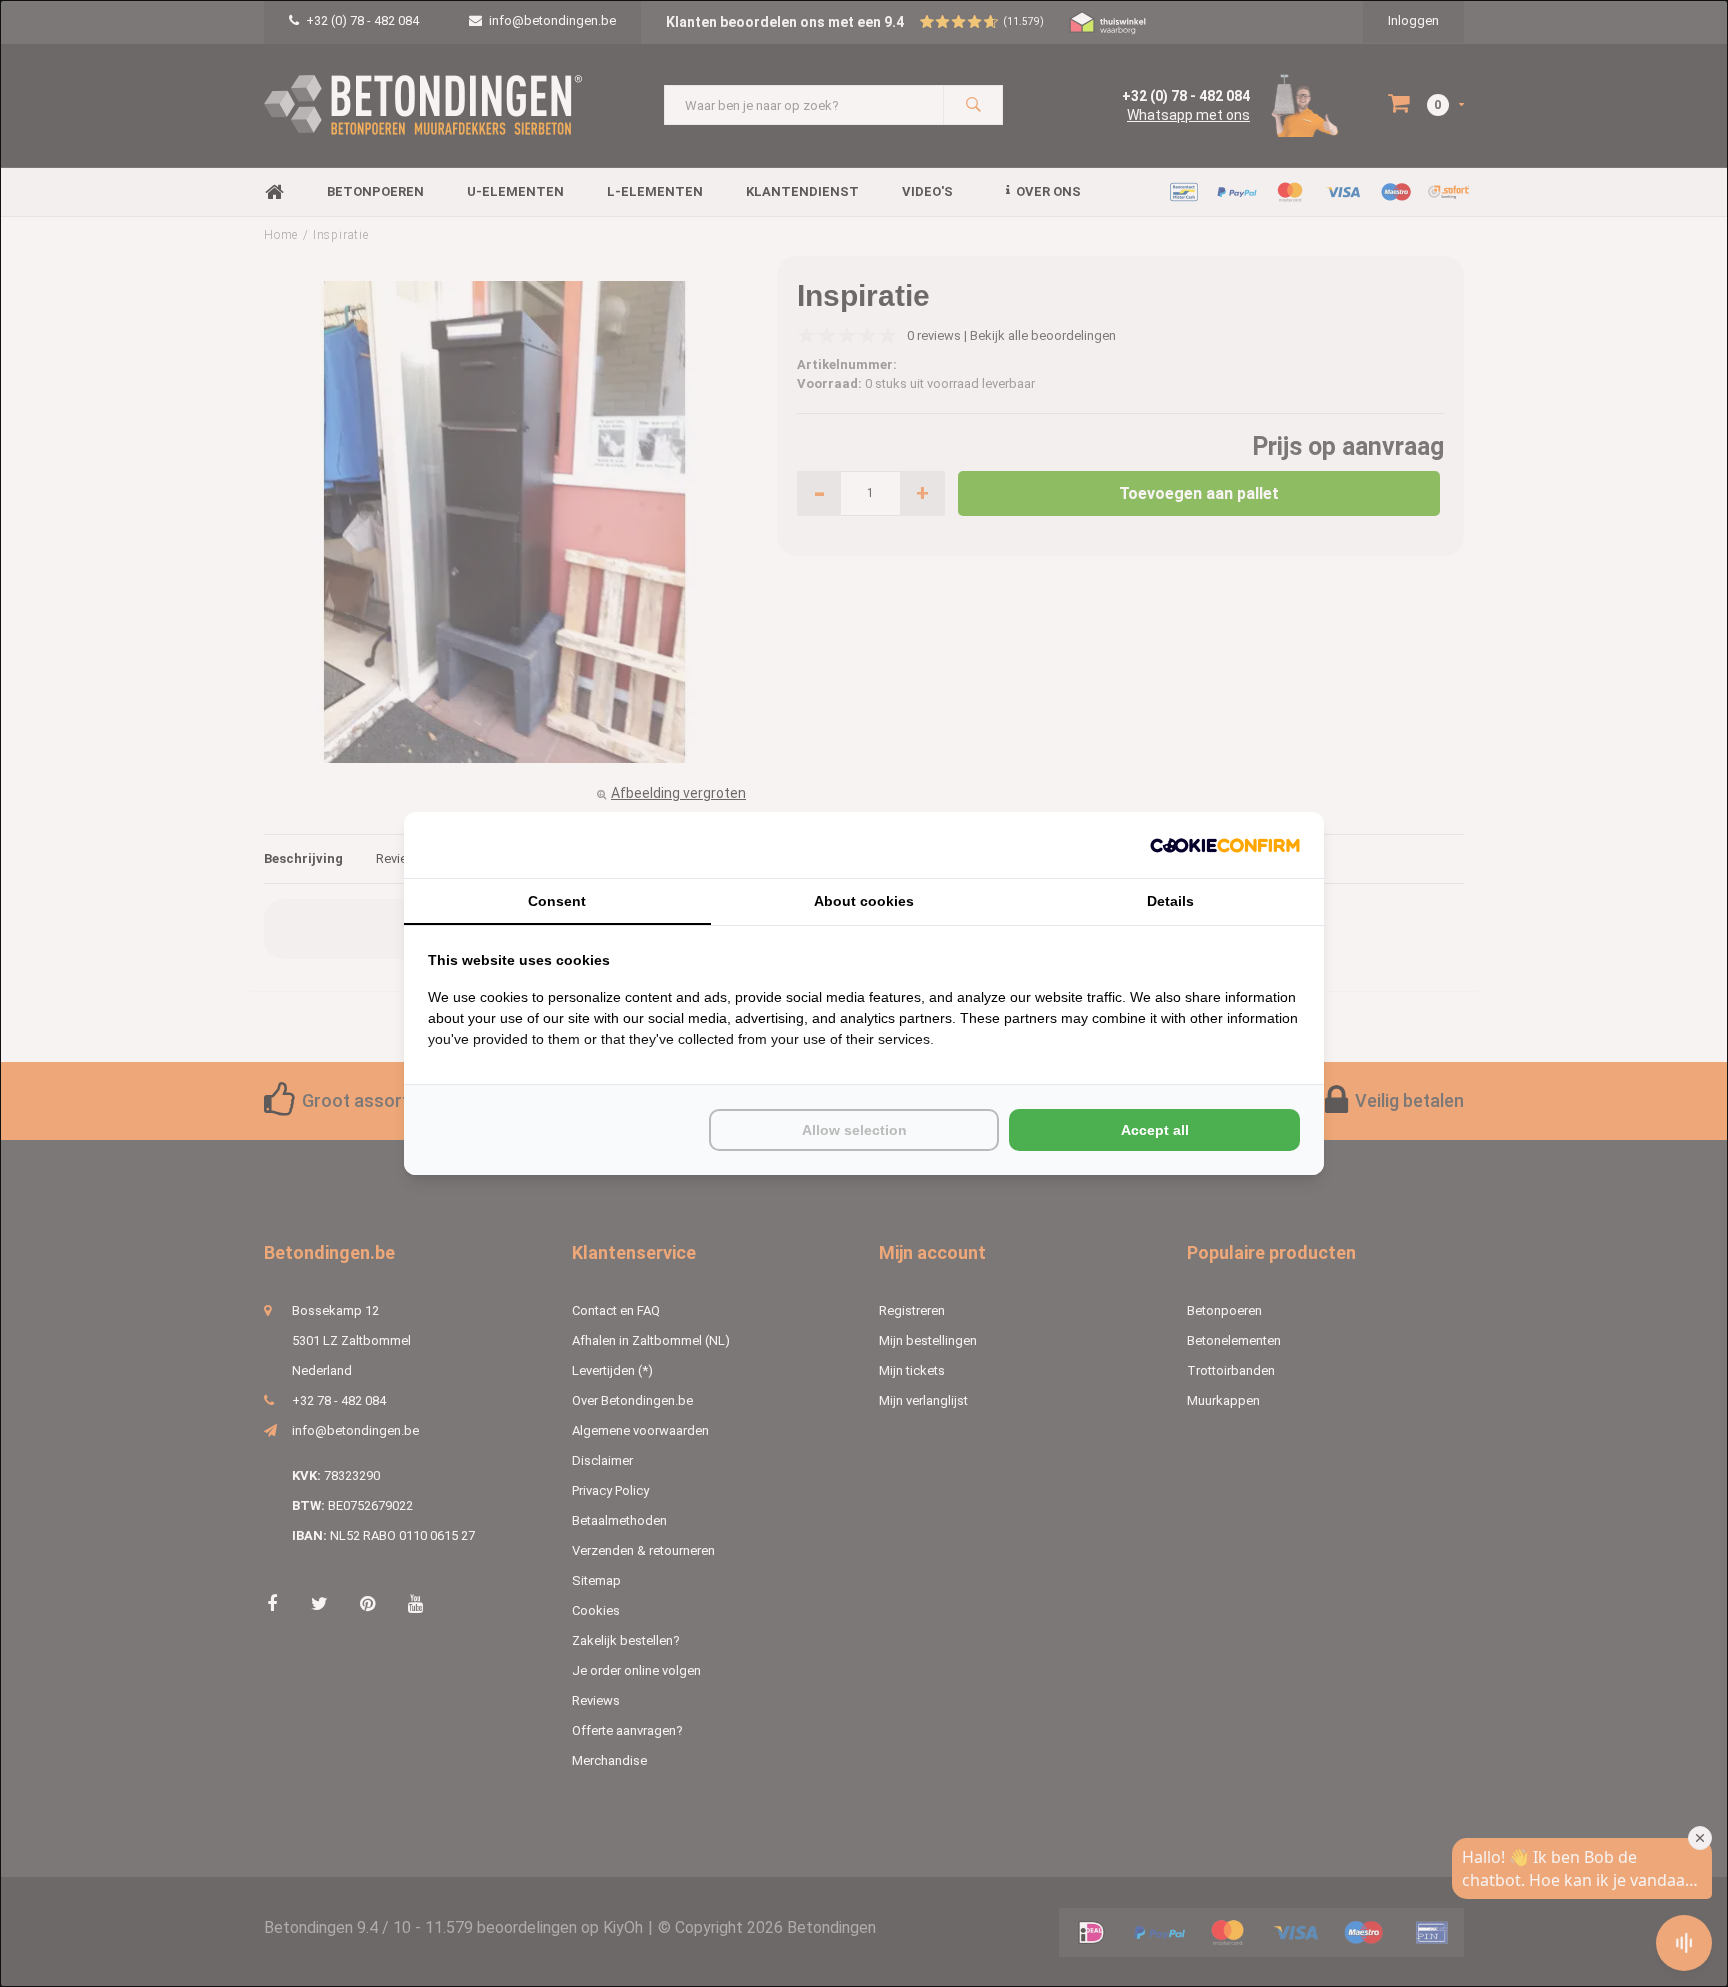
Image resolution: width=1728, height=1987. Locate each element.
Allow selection (854, 1130)
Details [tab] (1170, 901)
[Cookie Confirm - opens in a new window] (1225, 845)
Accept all (1155, 1130)
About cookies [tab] (864, 901)
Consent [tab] (557, 901)
